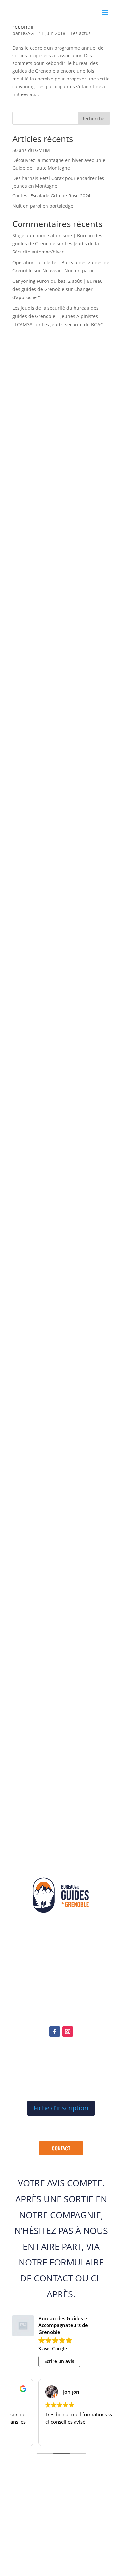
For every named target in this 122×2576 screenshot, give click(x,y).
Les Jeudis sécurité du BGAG (73, 324)
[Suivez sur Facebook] (55, 2032)
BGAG (27, 33)
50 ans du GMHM (31, 150)
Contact (61, 2148)
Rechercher (94, 118)
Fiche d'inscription (61, 2108)
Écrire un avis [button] (59, 2361)
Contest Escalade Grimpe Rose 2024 (51, 196)
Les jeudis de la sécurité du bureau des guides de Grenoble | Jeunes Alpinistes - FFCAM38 (57, 316)
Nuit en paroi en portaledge (43, 206)
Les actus (81, 33)
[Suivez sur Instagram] (68, 2032)
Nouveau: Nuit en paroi (68, 271)
